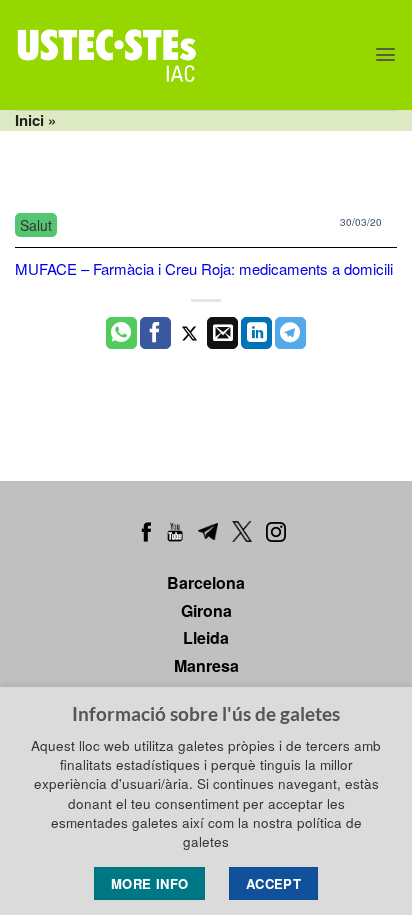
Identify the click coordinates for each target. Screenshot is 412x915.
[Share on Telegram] (290, 333)
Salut (36, 225)
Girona (206, 610)
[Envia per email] (222, 333)
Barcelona (206, 582)
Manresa (206, 665)
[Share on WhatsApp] (121, 333)
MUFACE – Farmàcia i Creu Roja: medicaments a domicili (204, 268)
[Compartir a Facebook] (155, 333)
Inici (29, 120)
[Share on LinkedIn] (256, 333)
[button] (385, 54)
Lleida (206, 637)
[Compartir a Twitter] (189, 333)
